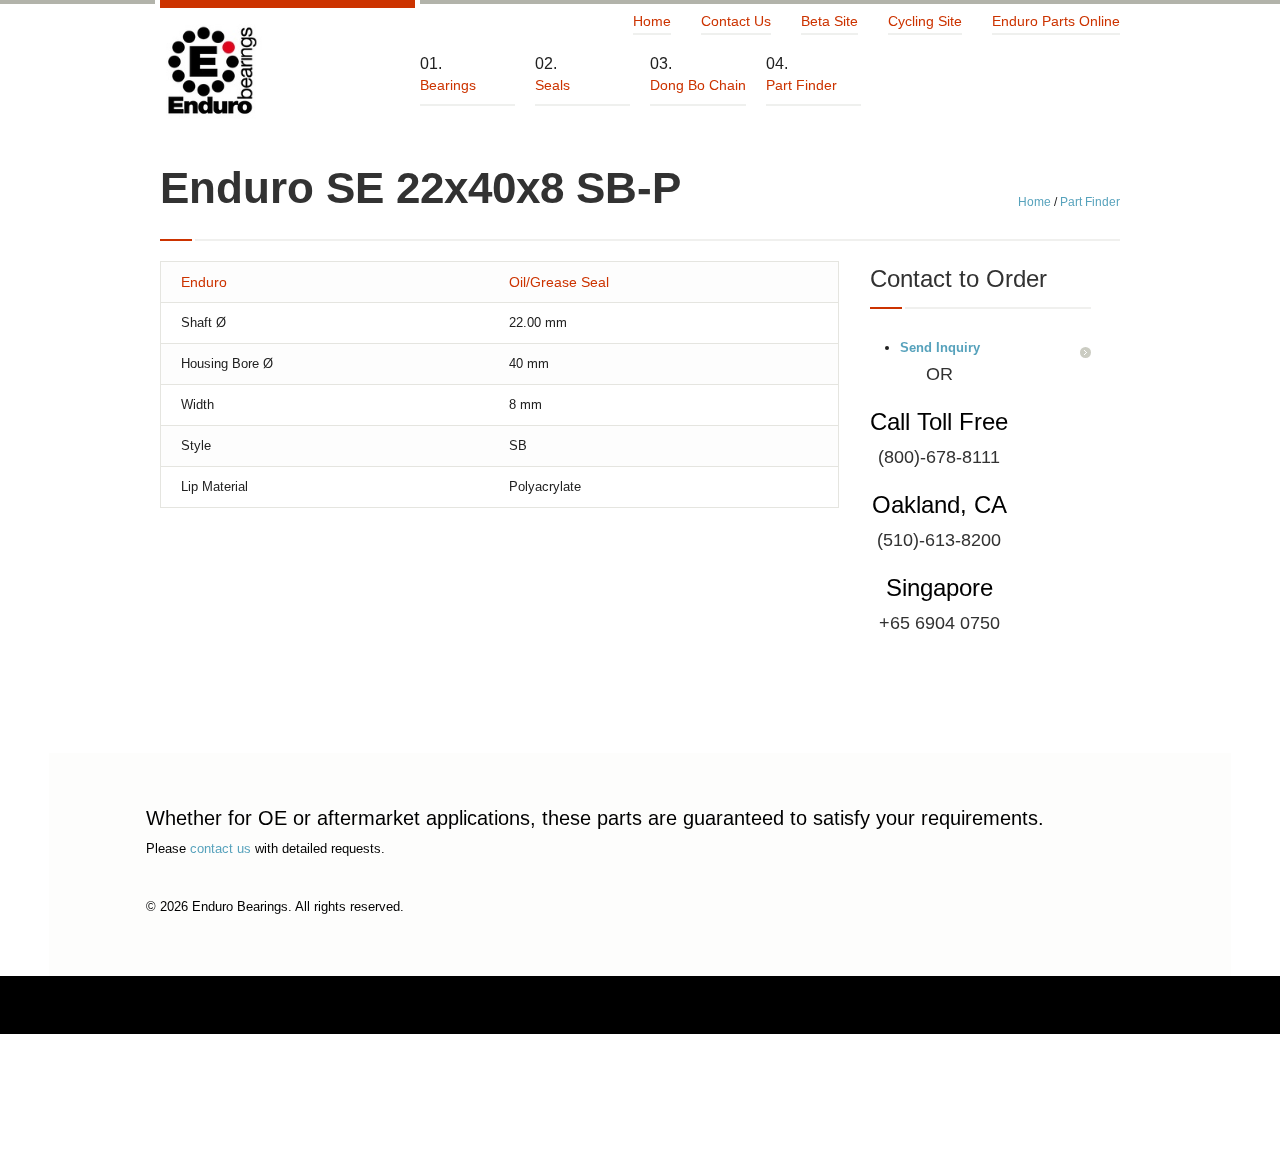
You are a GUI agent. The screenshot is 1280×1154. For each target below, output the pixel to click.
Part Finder (1090, 202)
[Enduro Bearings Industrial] (211, 71)
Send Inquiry (940, 347)
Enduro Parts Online (1056, 21)
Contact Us (736, 21)
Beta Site (829, 21)
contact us (220, 848)
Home (652, 21)
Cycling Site (925, 21)
